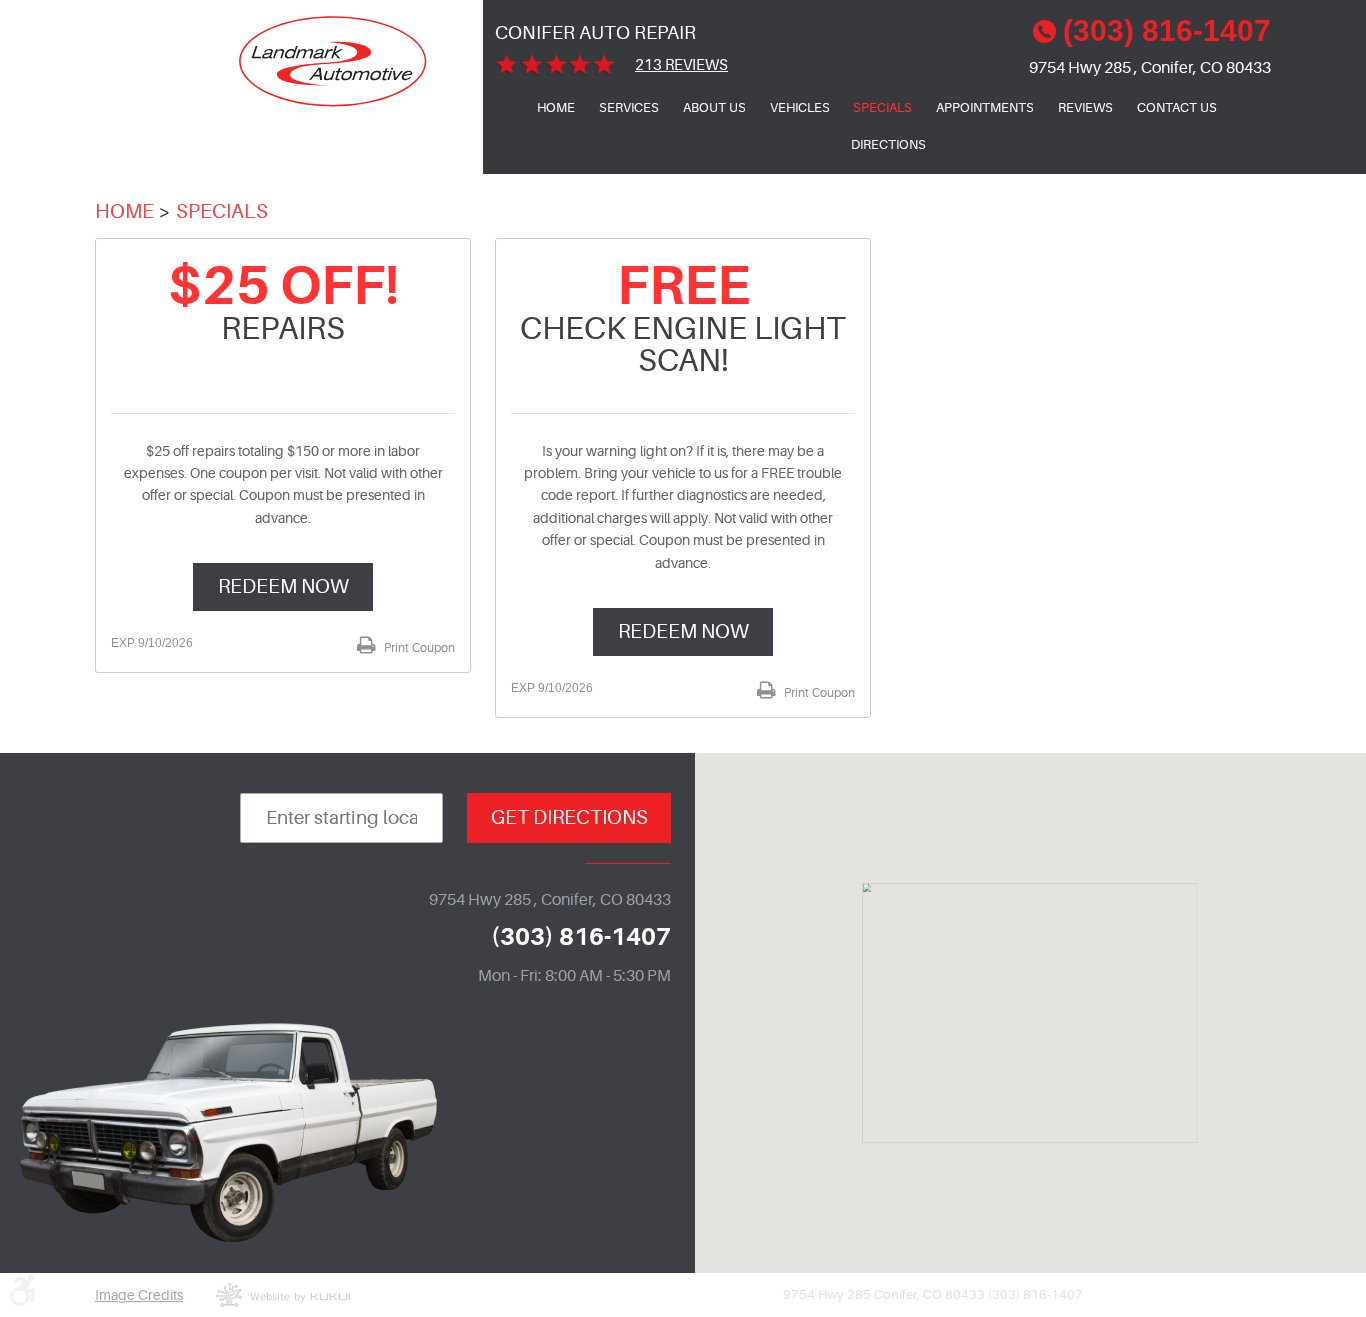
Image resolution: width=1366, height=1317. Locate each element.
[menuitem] (556, 107)
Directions (888, 144)
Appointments (985, 107)
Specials (882, 107)
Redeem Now (283, 586)
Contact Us (1177, 107)
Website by (283, 1295)
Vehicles (800, 107)
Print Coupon (418, 648)
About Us (714, 107)
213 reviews (681, 65)
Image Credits (139, 1295)
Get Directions (569, 817)
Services (629, 107)
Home (556, 107)
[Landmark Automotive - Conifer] (333, 61)
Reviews (1085, 107)
